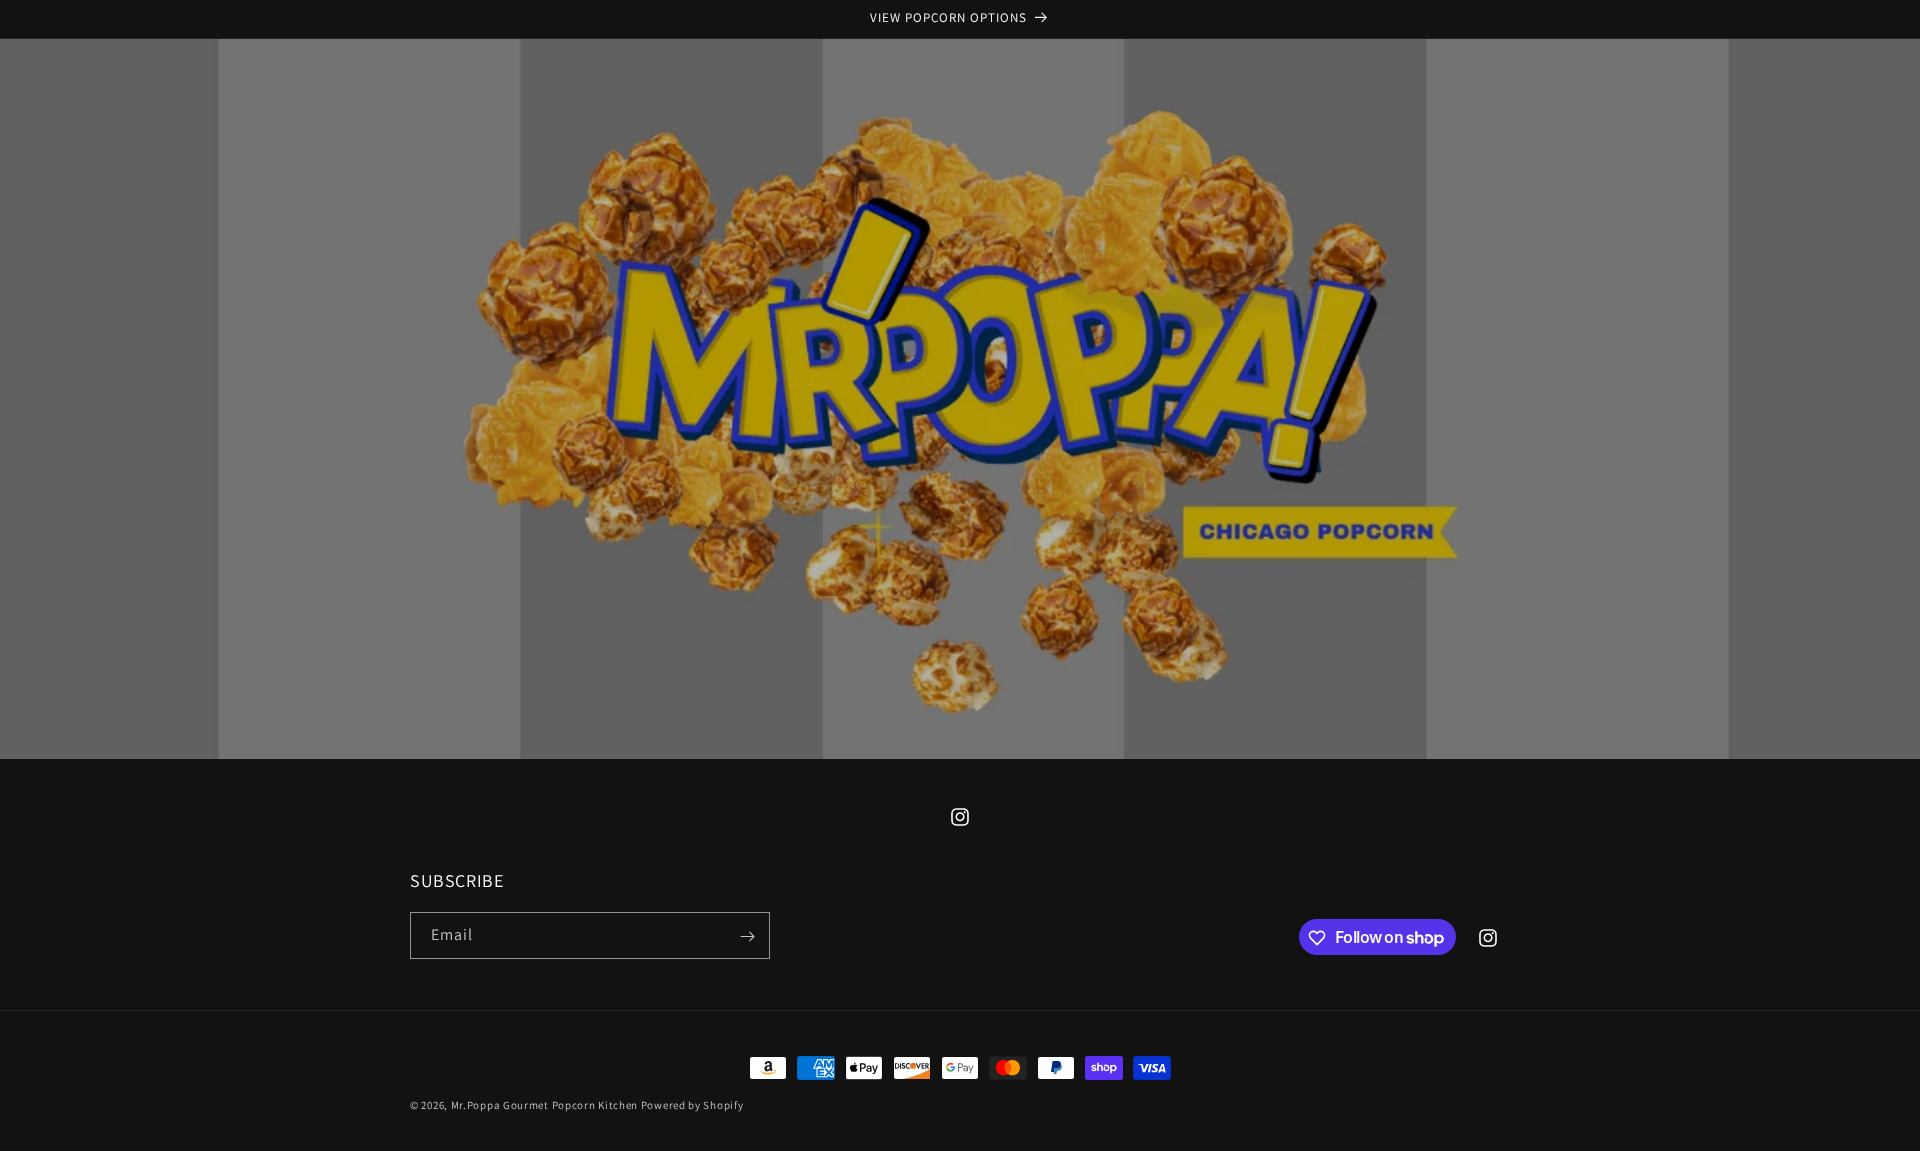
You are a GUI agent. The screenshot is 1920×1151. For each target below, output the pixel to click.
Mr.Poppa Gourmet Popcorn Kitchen (544, 1105)
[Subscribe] (747, 936)
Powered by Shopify (692, 1105)
